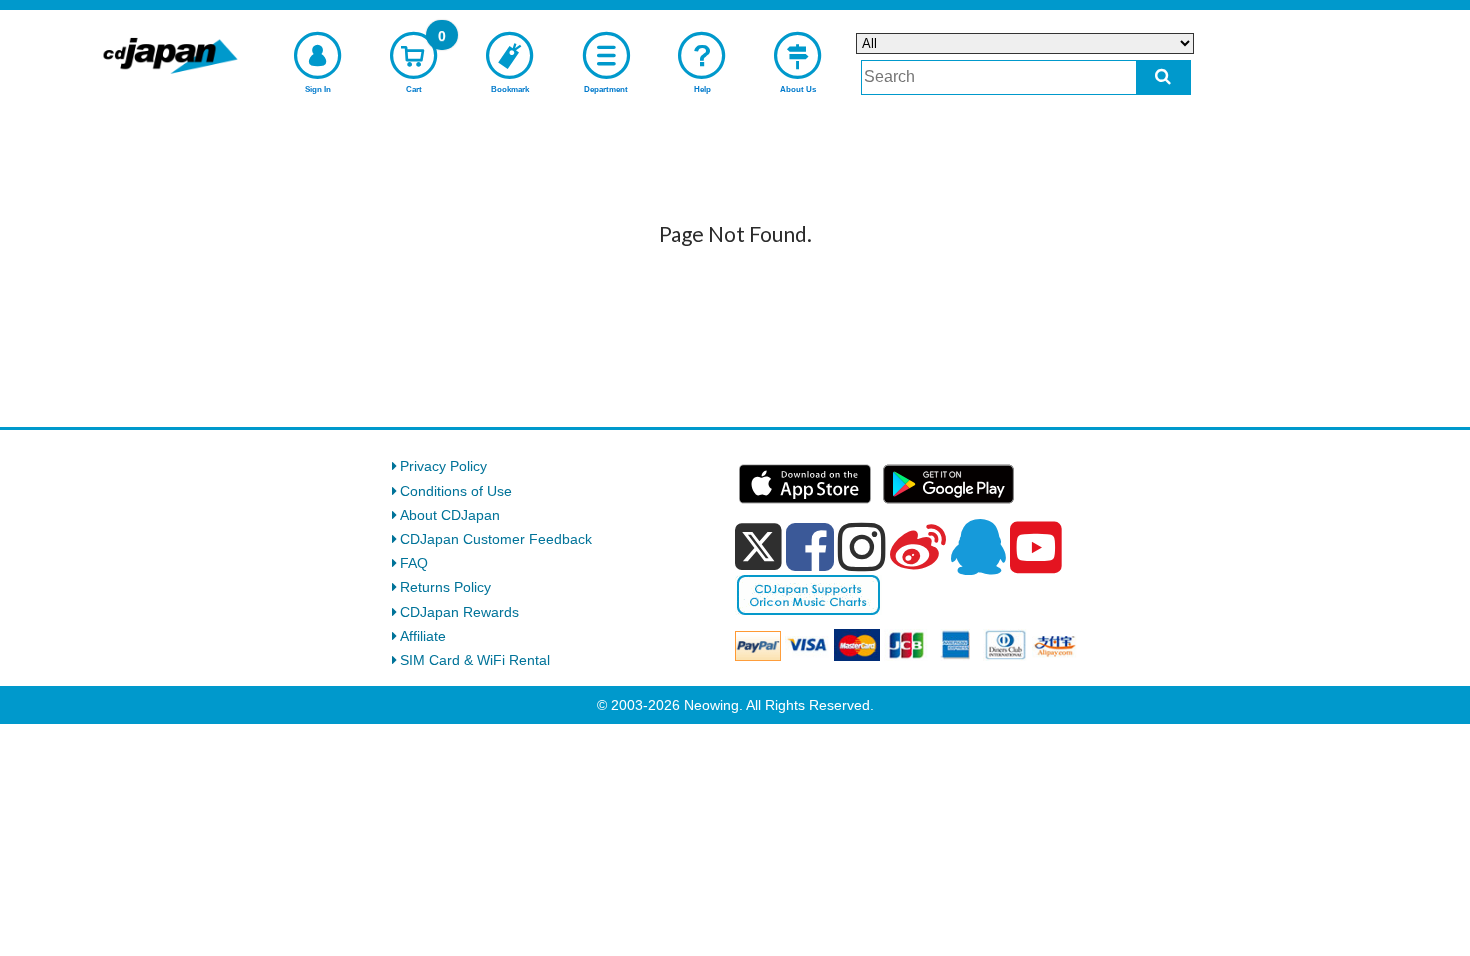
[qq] (978, 547)
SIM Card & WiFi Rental (475, 660)
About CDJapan (450, 515)
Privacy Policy (443, 466)
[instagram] (862, 547)
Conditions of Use (456, 491)
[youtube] (1036, 548)
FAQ (414, 563)
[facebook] (810, 547)
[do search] (1163, 77)
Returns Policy (445, 587)
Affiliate (423, 636)
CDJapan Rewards (459, 612)
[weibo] (918, 547)
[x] (758, 547)
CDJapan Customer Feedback (496, 539)
